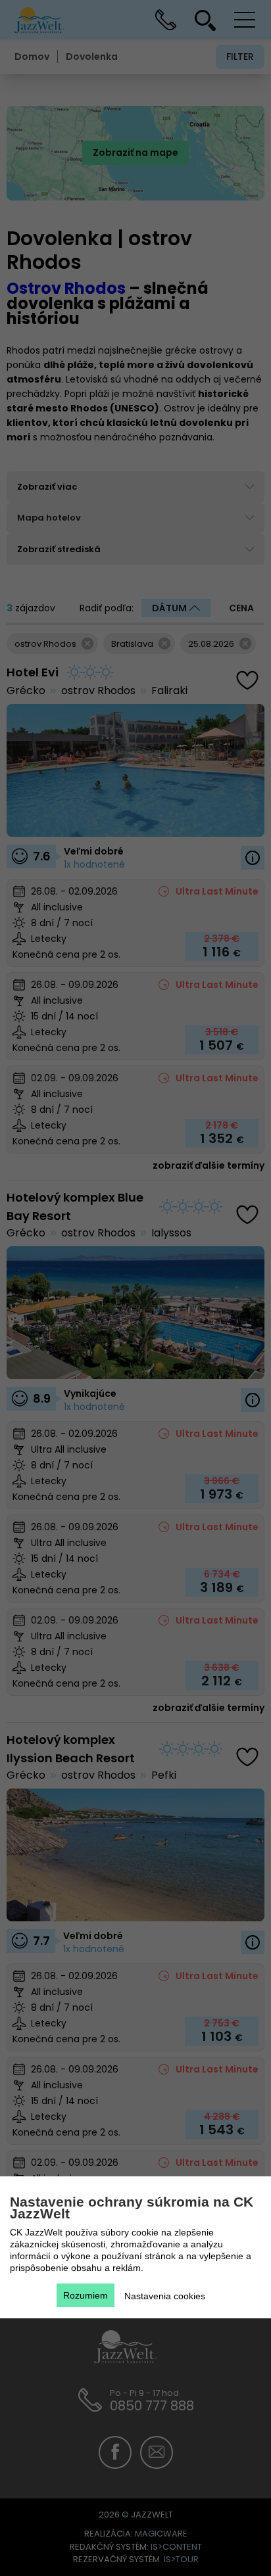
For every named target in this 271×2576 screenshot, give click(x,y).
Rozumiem (86, 2295)
